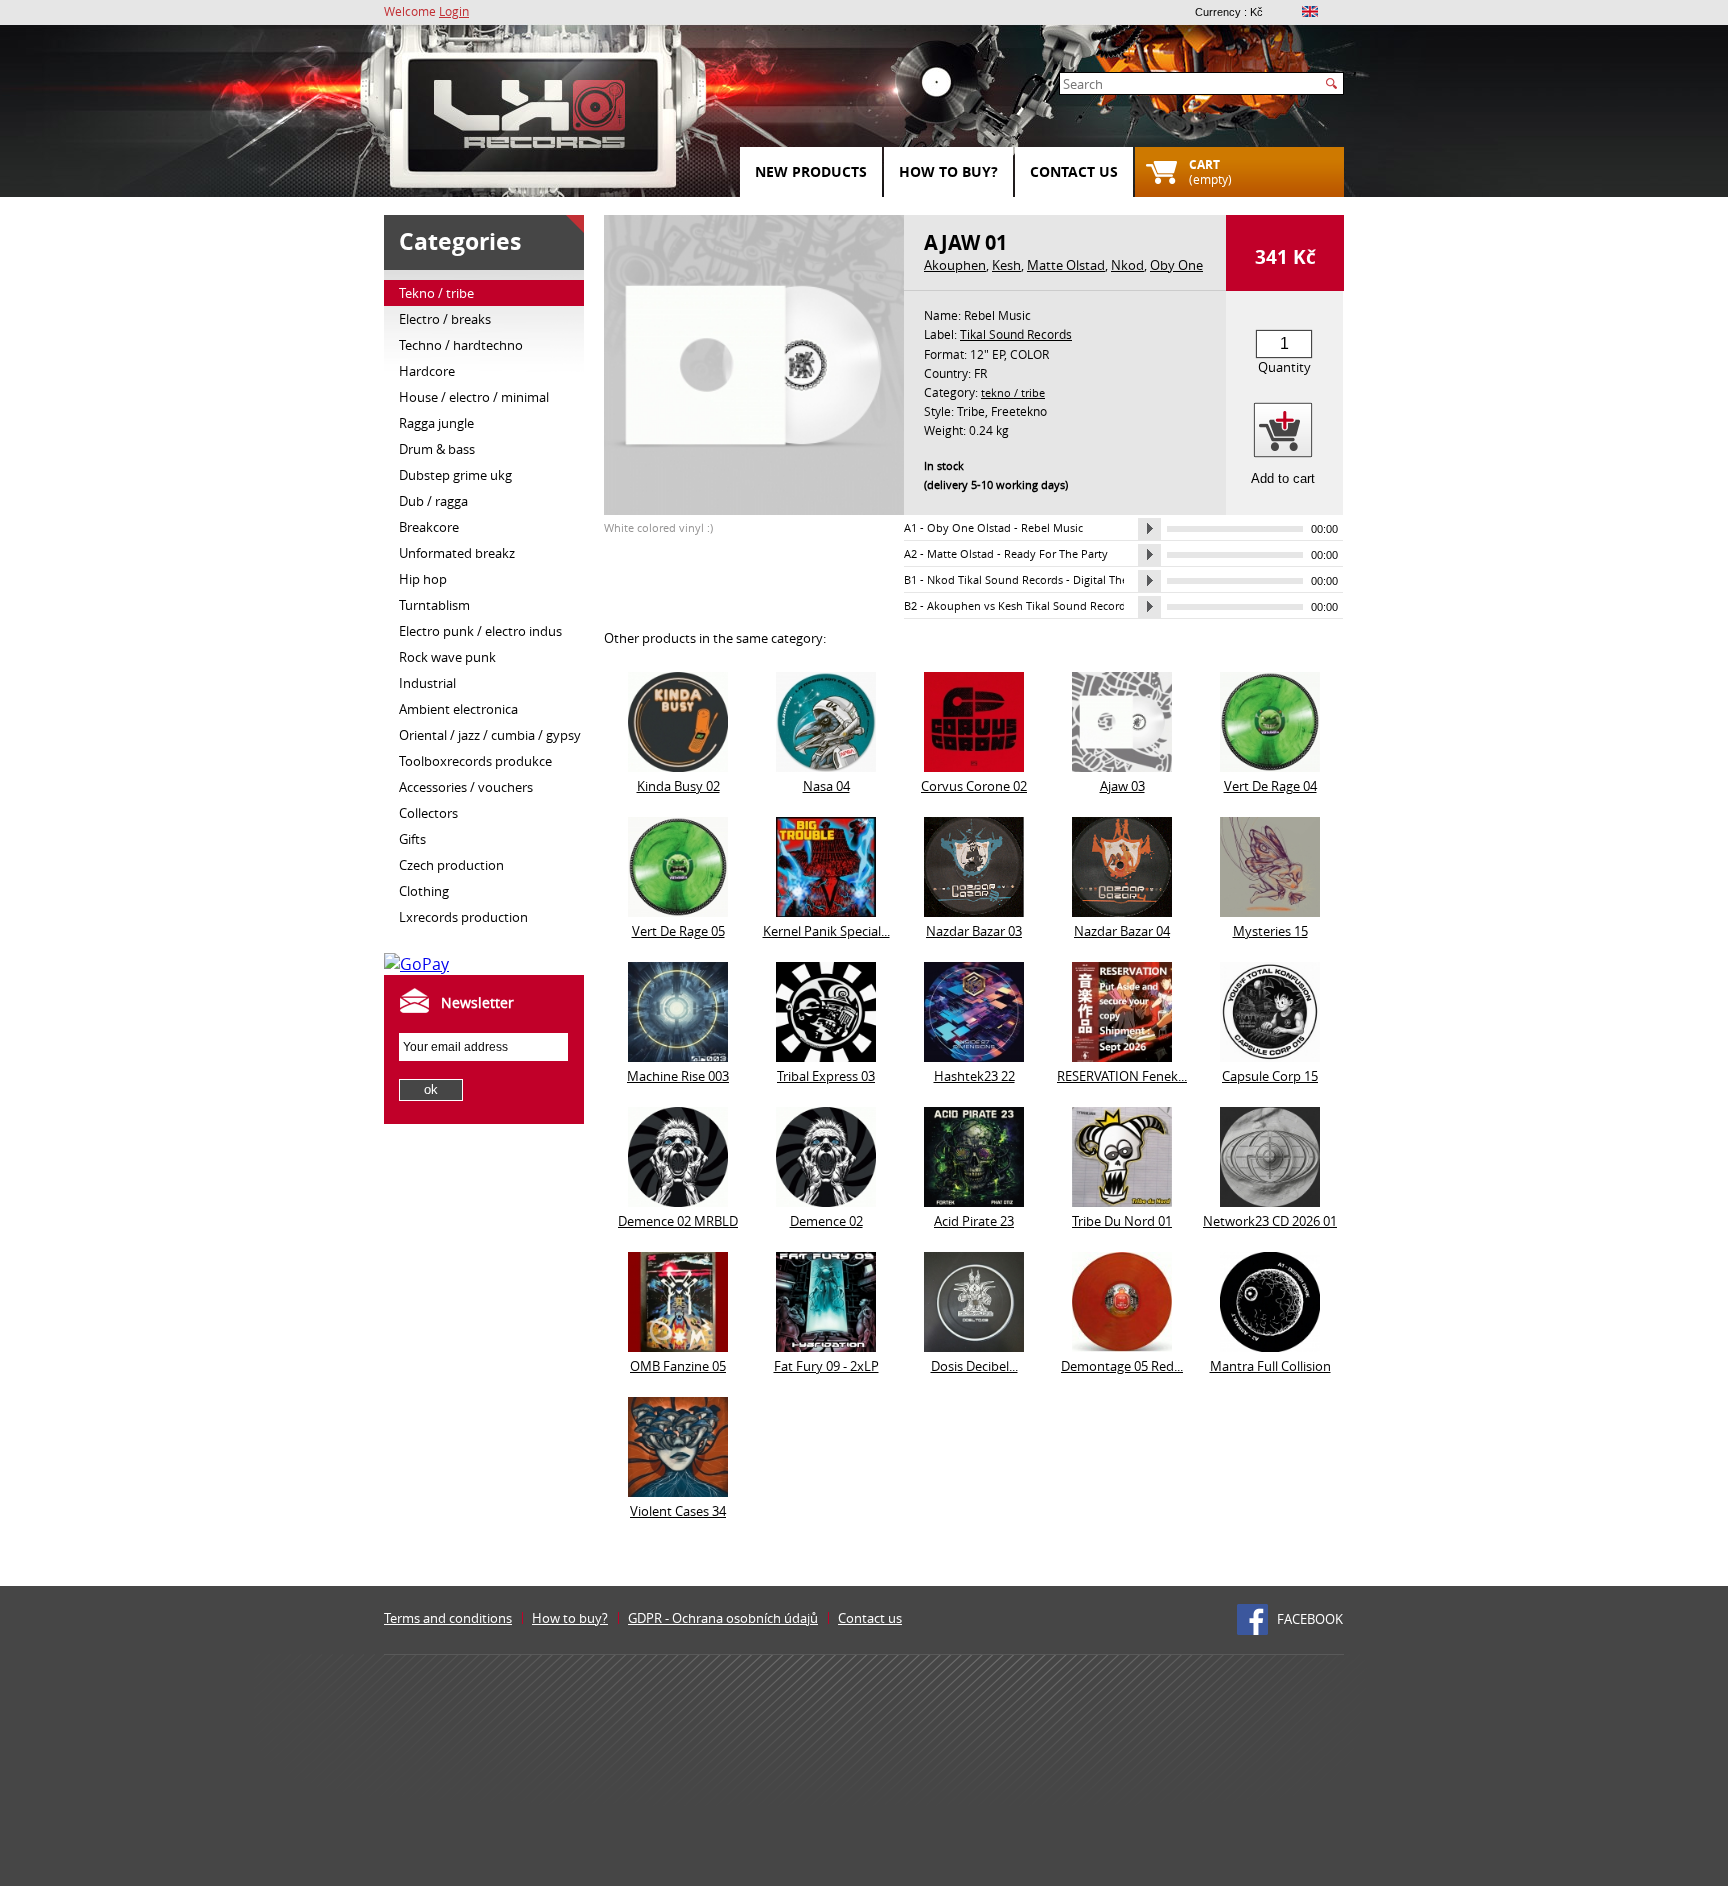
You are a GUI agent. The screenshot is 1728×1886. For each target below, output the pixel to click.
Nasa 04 (826, 786)
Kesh (1006, 265)
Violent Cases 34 (678, 1511)
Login (454, 11)
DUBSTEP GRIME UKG (455, 475)
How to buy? (948, 171)
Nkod (1127, 265)
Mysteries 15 (1270, 931)
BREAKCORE (429, 527)
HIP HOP (423, 579)
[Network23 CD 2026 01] (1270, 1201)
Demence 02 (826, 1221)
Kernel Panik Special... (826, 931)
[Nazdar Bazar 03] (974, 911)
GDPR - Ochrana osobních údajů (723, 1618)
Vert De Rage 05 (678, 931)
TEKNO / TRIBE (436, 293)
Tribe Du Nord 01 (1122, 1221)
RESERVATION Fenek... (1122, 1076)
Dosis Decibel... (974, 1366)
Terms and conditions (448, 1618)
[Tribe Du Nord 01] (1122, 1201)
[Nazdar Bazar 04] (1122, 911)
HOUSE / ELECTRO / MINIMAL (474, 397)
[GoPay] (416, 964)
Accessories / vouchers (466, 787)
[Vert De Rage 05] (678, 911)
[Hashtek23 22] (974, 1056)
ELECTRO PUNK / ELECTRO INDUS (480, 631)
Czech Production (451, 865)
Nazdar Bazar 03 (974, 931)
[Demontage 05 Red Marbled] (1122, 1346)
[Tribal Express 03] (826, 1056)
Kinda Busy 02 (678, 786)
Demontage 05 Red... (1122, 1366)
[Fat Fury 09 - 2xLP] (826, 1346)
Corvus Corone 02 (974, 786)
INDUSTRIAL (427, 683)
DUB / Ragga (433, 501)
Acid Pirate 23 (974, 1221)
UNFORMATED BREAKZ (457, 553)
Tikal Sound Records (1016, 334)
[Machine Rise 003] (678, 1056)
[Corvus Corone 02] (974, 766)
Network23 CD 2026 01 (1270, 1221)
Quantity (1284, 367)
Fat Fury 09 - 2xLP (826, 1366)
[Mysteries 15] (1270, 911)
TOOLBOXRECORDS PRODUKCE (475, 761)
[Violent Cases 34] (678, 1491)
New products (811, 171)
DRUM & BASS (437, 449)
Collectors (428, 813)
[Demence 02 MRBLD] (678, 1201)
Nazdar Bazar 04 (1122, 931)
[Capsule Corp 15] (1270, 1056)
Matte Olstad (1066, 265)
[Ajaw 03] (1122, 766)
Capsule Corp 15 (1270, 1076)
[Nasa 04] (826, 766)
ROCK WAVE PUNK (447, 657)
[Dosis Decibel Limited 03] (974, 1346)
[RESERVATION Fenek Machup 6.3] (1122, 1056)
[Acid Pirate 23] (974, 1201)
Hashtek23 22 (974, 1076)
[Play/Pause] (1149, 529)
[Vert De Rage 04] (1270, 766)
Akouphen (955, 265)
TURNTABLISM (434, 605)
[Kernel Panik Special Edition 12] (826, 911)
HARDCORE (427, 371)
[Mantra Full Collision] (1270, 1346)
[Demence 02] (826, 1201)
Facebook (1310, 1619)
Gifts (412, 839)
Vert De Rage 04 (1270, 786)
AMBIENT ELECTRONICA (458, 709)
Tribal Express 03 (826, 1076)
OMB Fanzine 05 (678, 1366)
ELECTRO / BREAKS (445, 319)
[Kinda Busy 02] (678, 766)
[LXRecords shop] (534, 120)
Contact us (1074, 171)
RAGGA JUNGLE (436, 423)
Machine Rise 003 (678, 1076)
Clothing (424, 891)
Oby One (1176, 265)
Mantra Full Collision (1270, 1366)
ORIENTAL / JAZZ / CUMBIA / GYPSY (490, 735)
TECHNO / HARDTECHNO (461, 345)
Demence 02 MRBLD (678, 1221)
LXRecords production (463, 917)
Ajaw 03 (1122, 786)
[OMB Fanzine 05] (678, 1346)
